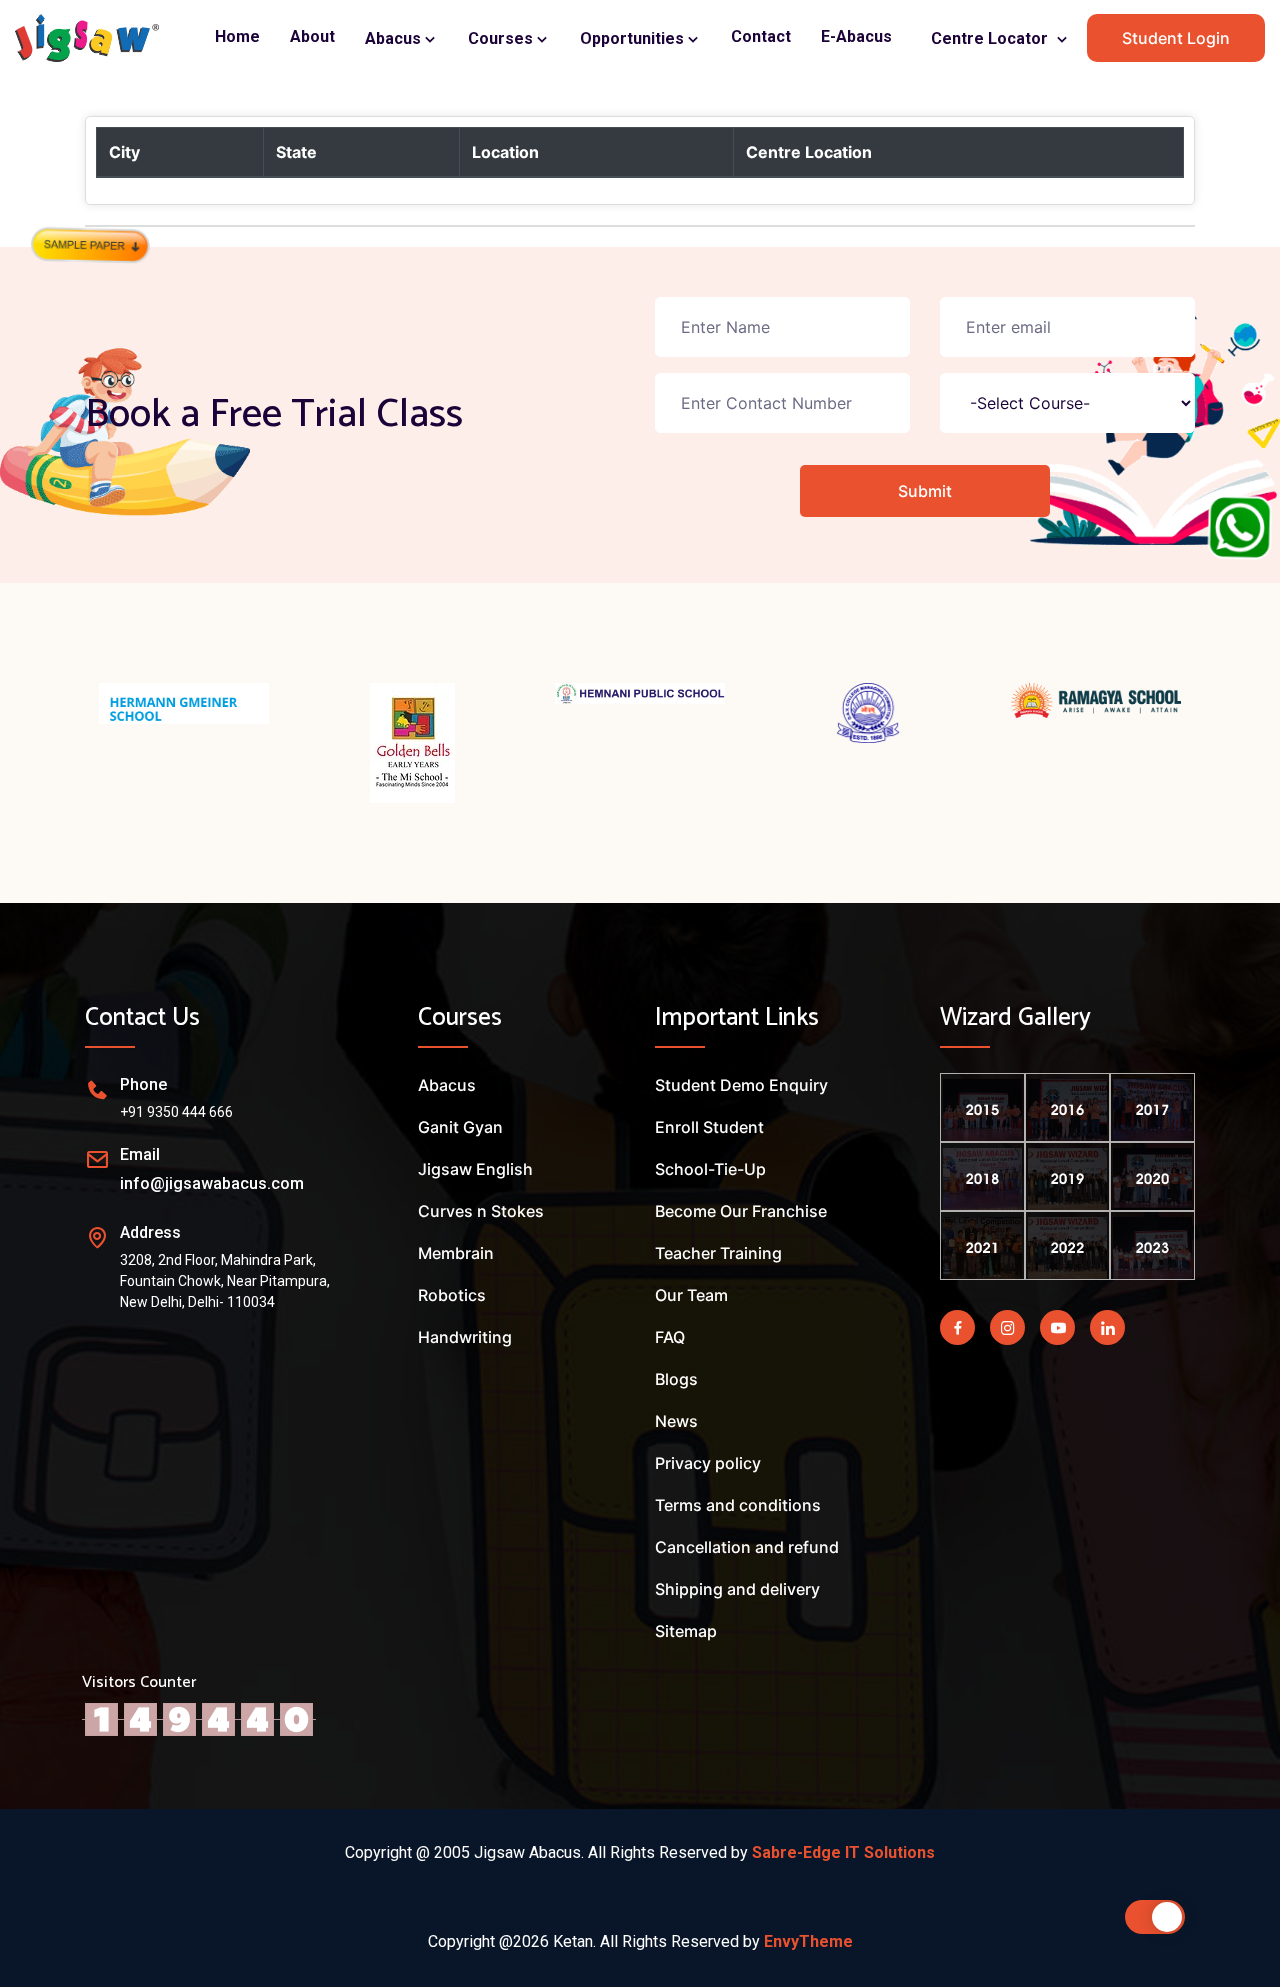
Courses (502, 38)
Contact (761, 36)
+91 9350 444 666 (176, 1112)
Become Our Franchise (741, 1211)
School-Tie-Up (710, 1169)
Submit (925, 491)
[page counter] (199, 1718)
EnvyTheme (808, 1941)
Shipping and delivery (737, 1589)
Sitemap (686, 1631)
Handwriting (465, 1337)
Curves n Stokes (481, 1211)
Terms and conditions (738, 1505)
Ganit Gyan (460, 1127)
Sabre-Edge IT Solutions (843, 1852)
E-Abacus (856, 36)
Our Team (691, 1295)
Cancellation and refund (747, 1547)
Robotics (452, 1295)
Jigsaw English (475, 1169)
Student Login (1176, 38)
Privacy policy (708, 1463)
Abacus (395, 38)
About (312, 36)
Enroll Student (709, 1127)
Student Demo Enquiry (741, 1085)
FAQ (670, 1337)
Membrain (456, 1253)
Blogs (676, 1379)
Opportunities (634, 38)
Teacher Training (718, 1253)
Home (237, 36)
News (676, 1421)
